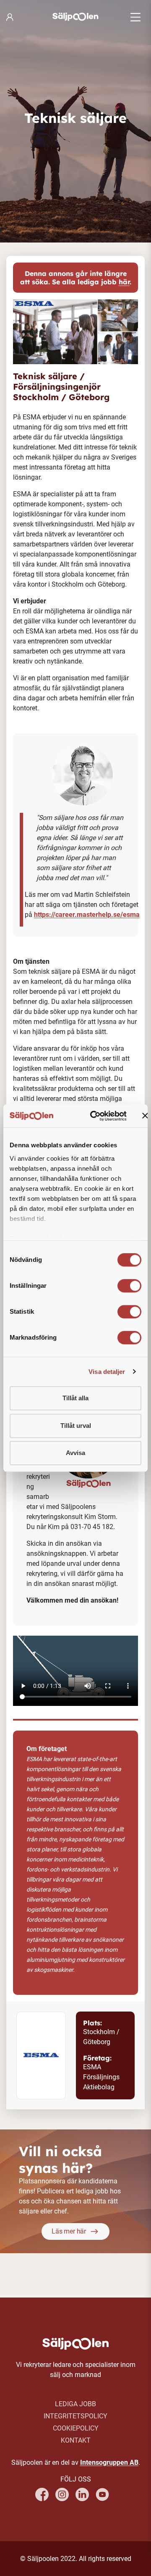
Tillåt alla (75, 1398)
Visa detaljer (107, 1372)
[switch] (129, 1286)
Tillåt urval (76, 1426)
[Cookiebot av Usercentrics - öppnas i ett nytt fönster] (94, 1116)
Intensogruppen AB (109, 2462)
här (124, 282)
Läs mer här (69, 2231)
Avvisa (75, 1453)
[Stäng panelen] (145, 1116)
